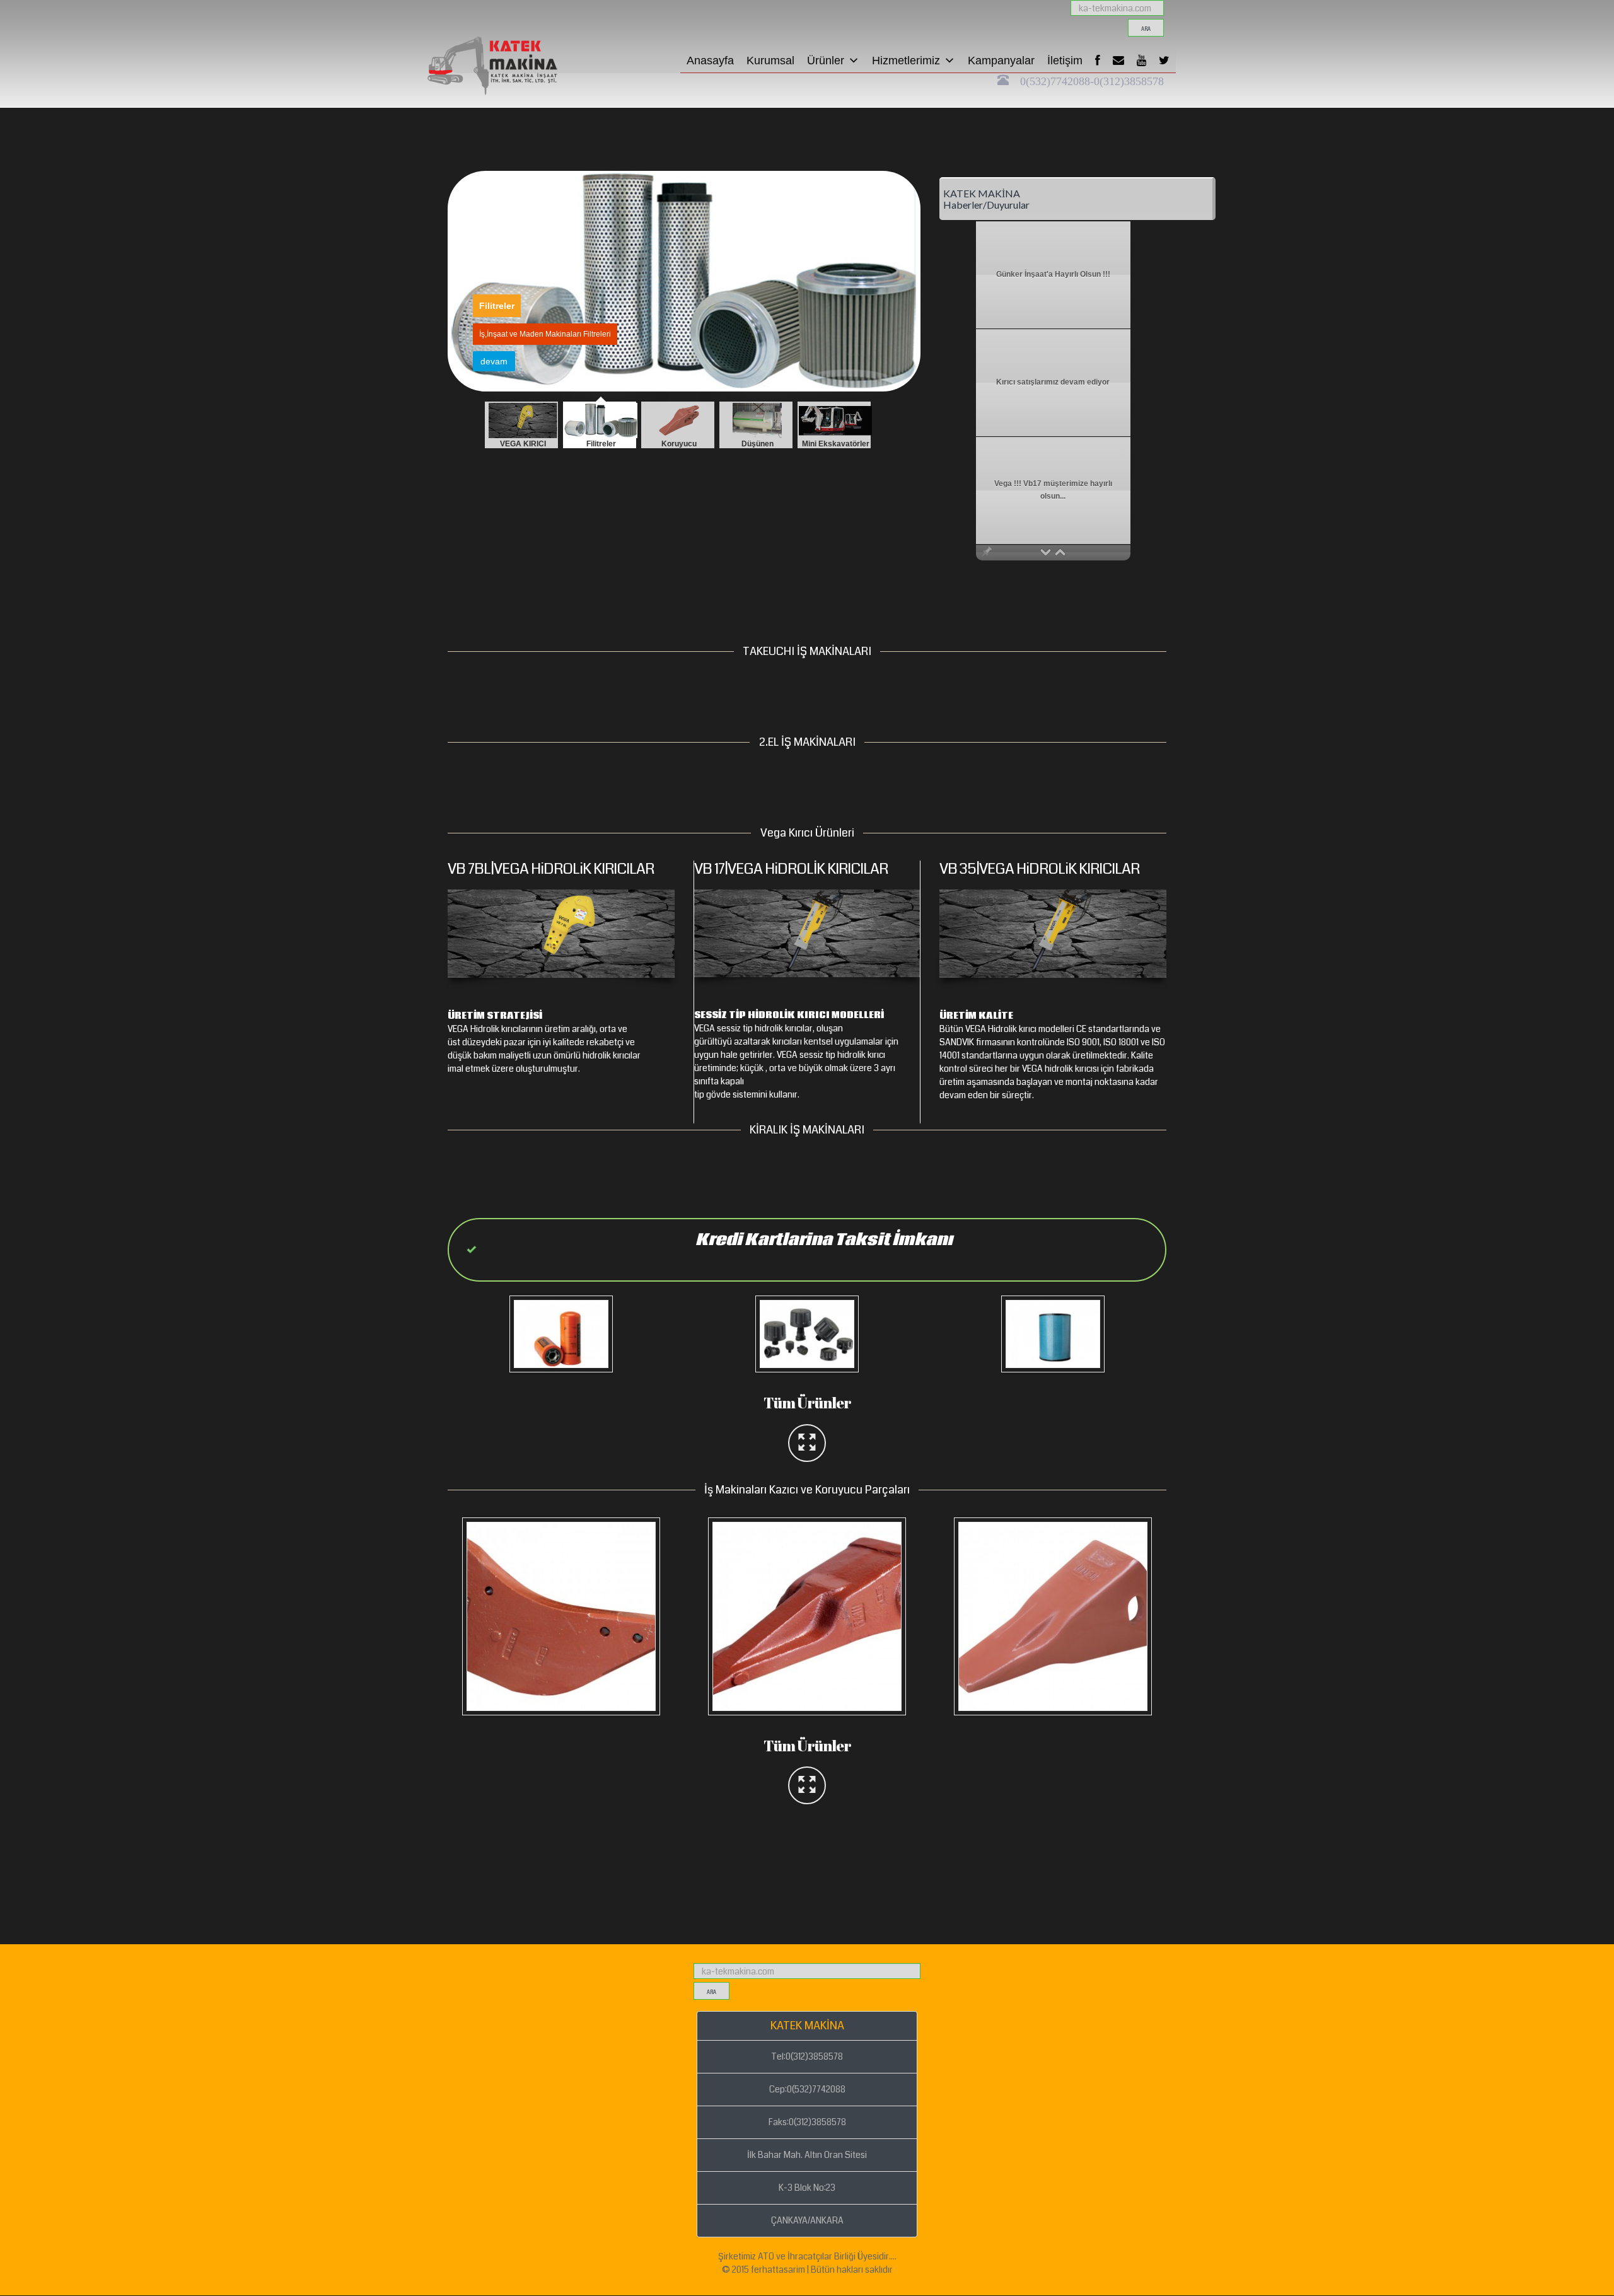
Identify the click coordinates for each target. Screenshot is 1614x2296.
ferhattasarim (778, 2270)
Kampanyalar (1001, 61)
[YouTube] (1141, 61)
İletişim (1065, 61)
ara (1146, 29)
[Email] (1118, 61)
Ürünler (826, 61)
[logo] (514, 16)
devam (494, 361)
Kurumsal (770, 61)
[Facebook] (1098, 61)
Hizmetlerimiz (906, 61)
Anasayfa (710, 61)
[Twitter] (1164, 61)
